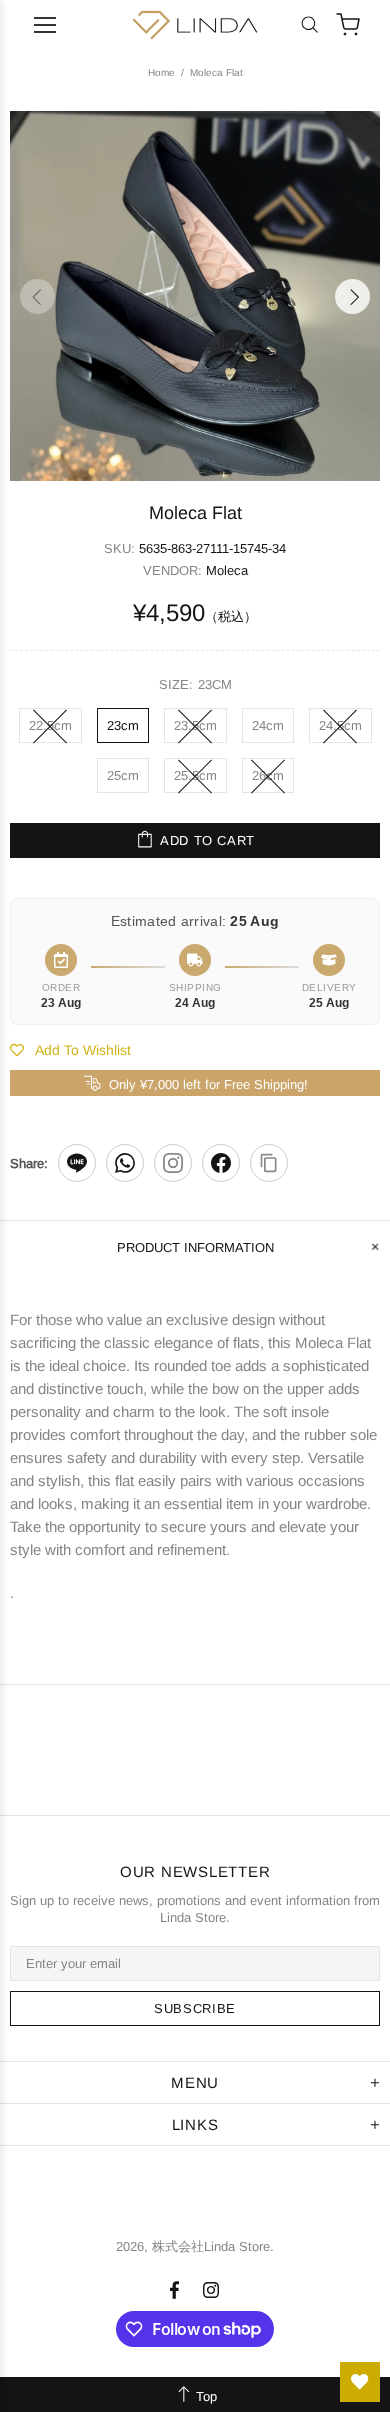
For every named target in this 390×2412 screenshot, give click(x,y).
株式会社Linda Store (195, 25)
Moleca (227, 570)
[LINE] (77, 1163)
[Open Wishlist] (360, 2382)
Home (161, 72)
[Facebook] (221, 1163)
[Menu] (45, 25)
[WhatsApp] (125, 1163)
